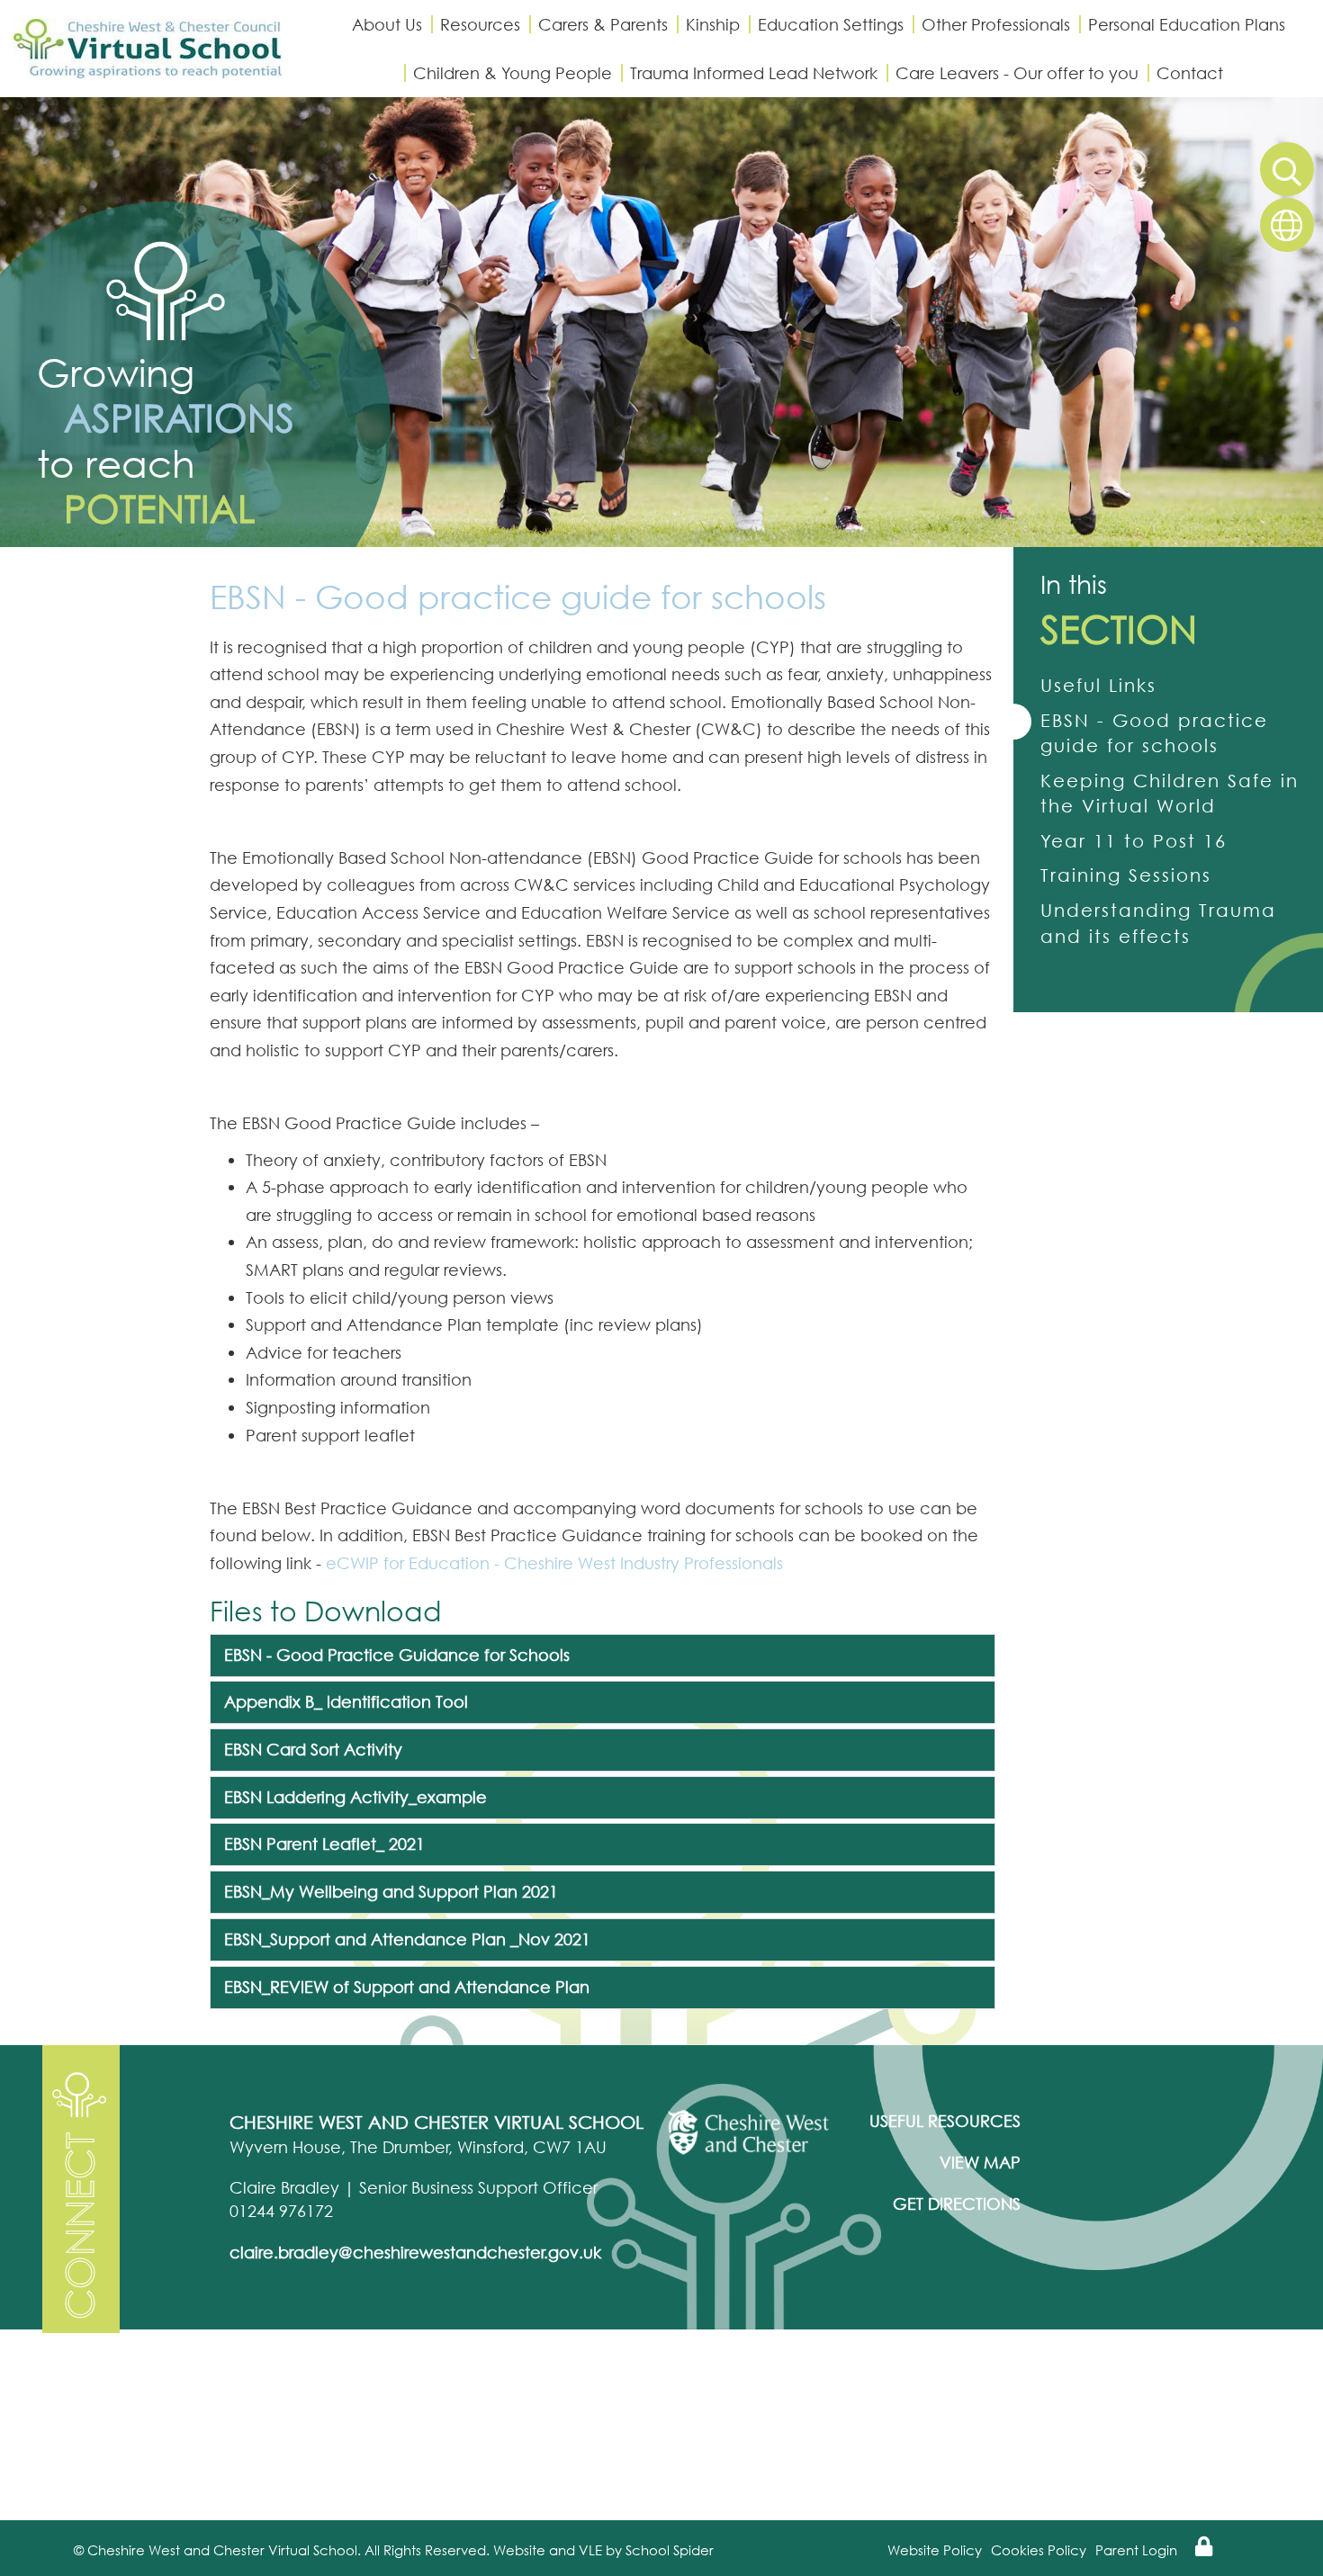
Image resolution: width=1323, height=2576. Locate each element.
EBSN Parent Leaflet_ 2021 (324, 1844)
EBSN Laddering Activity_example (355, 1797)
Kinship (713, 24)
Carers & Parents (603, 24)
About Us (387, 24)
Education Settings (831, 24)
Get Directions (957, 2204)
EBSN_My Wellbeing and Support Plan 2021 (391, 1891)
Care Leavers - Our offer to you (1017, 73)
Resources (480, 24)
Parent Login (1136, 2550)
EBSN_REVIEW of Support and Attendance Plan (407, 1987)
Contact (1190, 73)
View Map (980, 2162)
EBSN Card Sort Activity (313, 1749)
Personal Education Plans (1187, 24)
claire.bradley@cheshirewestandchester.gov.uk (415, 2252)
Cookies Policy (1039, 2550)
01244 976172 (281, 2211)
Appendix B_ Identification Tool (346, 1701)
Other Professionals (996, 24)
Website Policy (935, 2550)
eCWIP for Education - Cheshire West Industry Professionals (554, 1563)
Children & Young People (513, 73)
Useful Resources (945, 2121)
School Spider (670, 2550)
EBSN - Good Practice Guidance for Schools (397, 1655)
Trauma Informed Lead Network (754, 73)
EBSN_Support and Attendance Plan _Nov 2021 (407, 1939)
